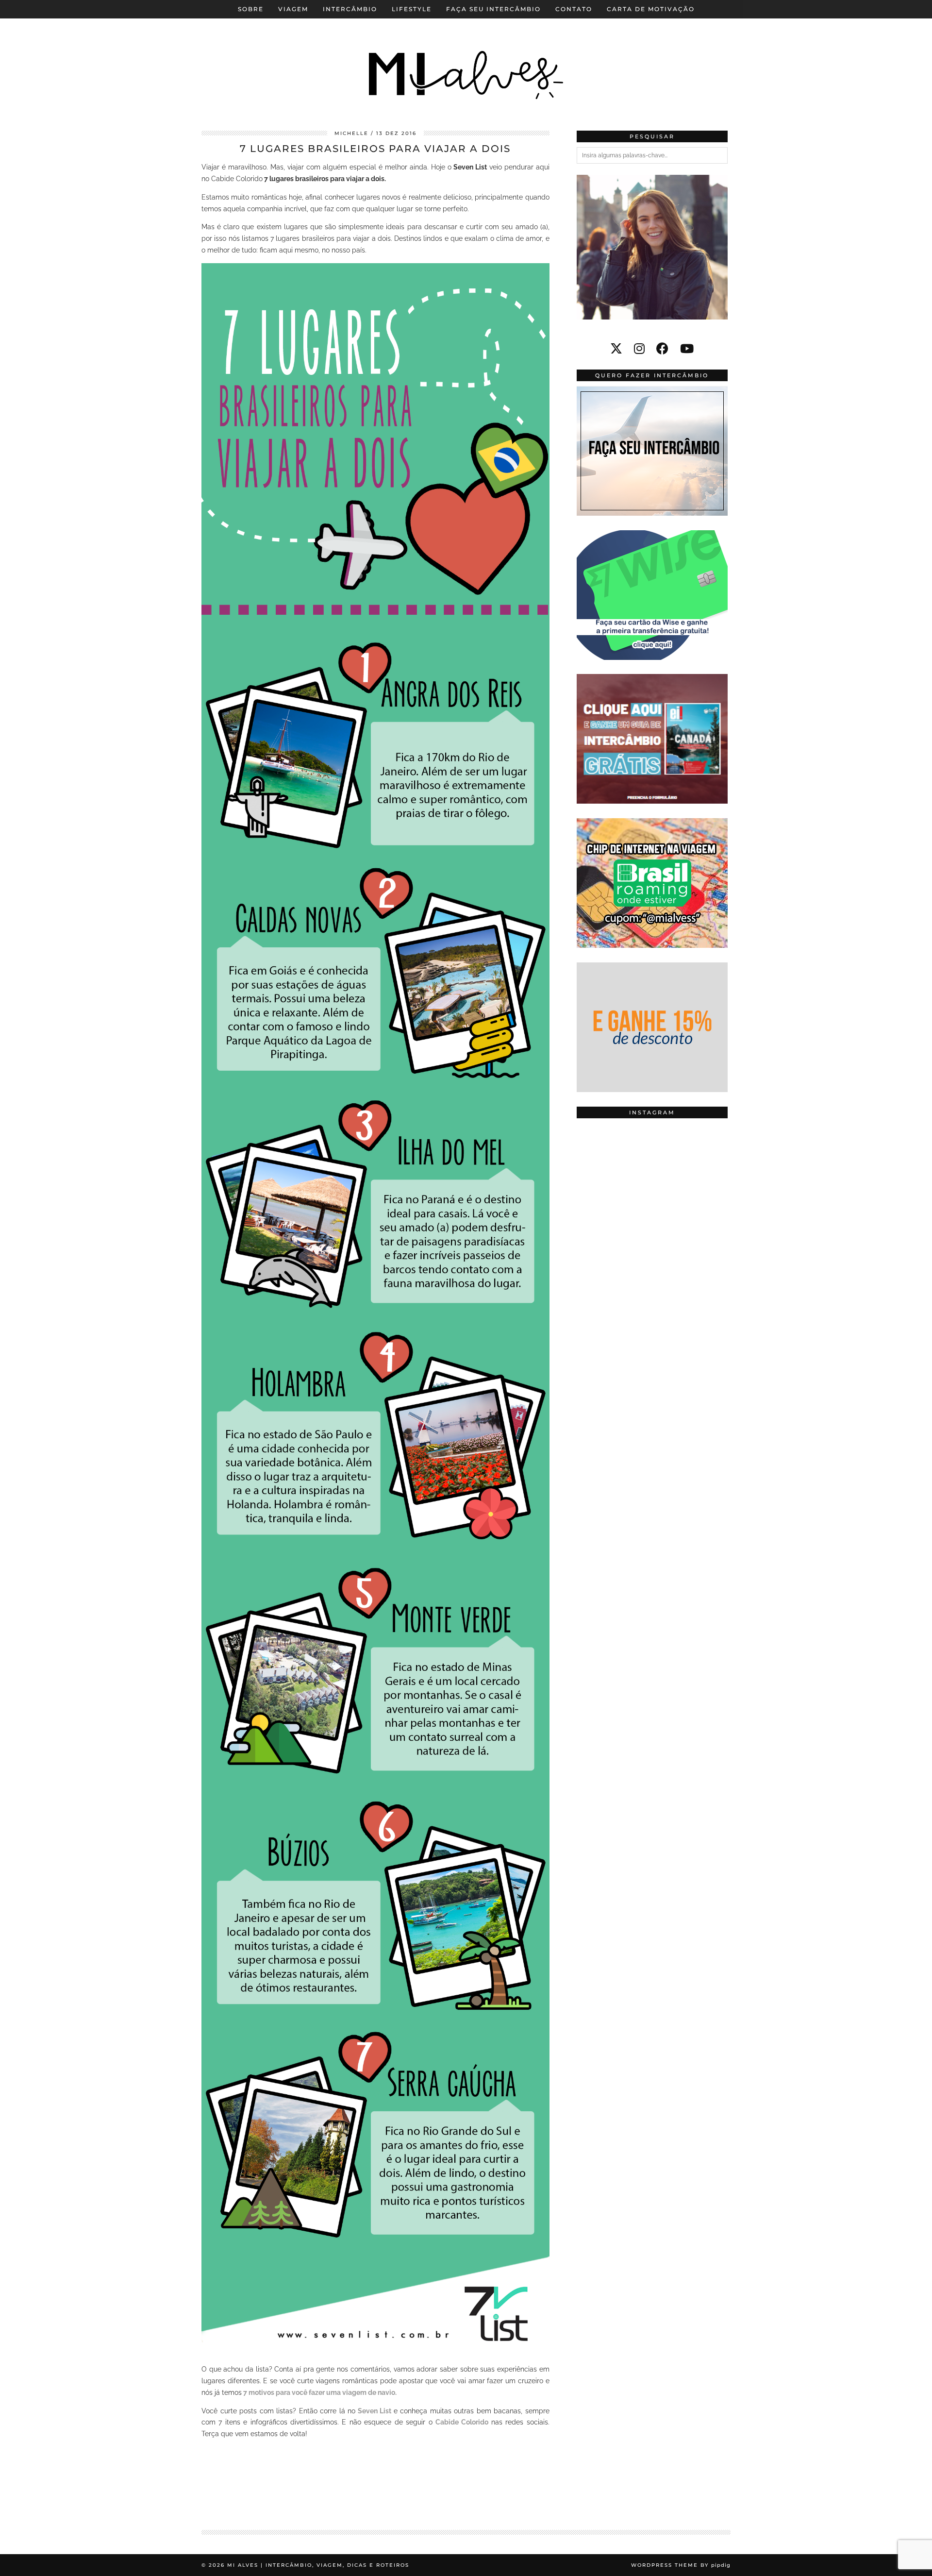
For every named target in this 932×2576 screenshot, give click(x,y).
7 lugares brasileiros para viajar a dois (375, 149)
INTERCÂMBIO (350, 9)
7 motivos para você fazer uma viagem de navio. (319, 2392)
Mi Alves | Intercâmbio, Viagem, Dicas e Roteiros (318, 2565)
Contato (574, 9)
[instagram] (639, 349)
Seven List (375, 2411)
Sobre (251, 9)
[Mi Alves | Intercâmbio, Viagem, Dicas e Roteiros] (466, 58)
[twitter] (616, 349)
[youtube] (687, 349)
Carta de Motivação (651, 9)
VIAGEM (293, 9)
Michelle (351, 133)
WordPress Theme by (681, 2565)
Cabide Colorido (462, 2422)
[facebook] (662, 349)
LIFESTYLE (412, 9)
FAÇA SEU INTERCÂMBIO (493, 9)
